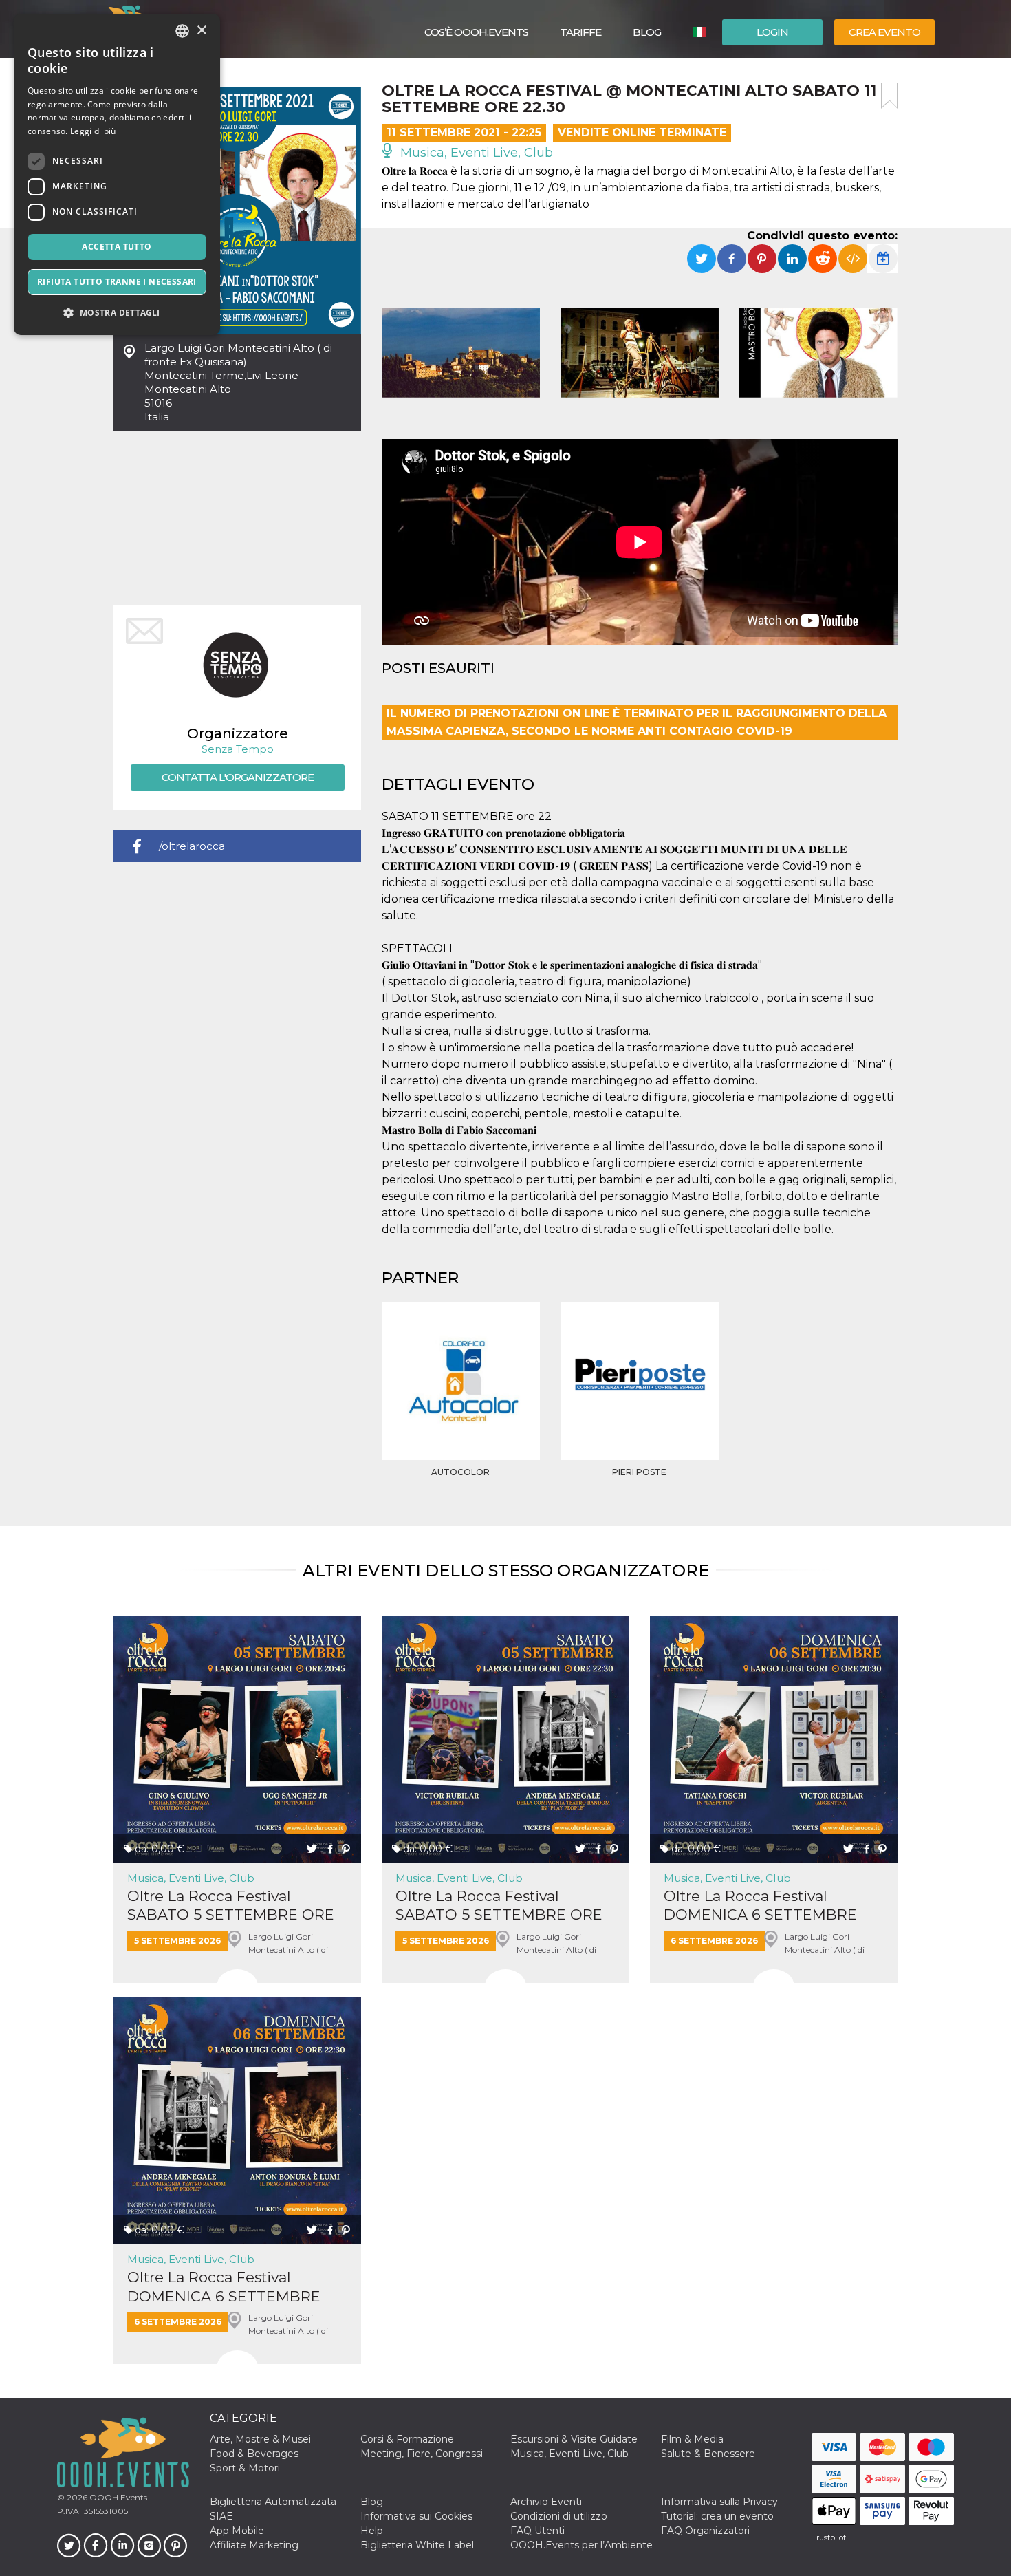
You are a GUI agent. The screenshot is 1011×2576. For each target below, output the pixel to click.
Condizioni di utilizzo (559, 2516)
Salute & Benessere (708, 2454)
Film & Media (692, 2439)
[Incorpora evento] (853, 259)
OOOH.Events (117, 2497)
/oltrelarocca (192, 846)
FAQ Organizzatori (705, 2531)
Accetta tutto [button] (117, 247)
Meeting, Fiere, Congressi (422, 2454)
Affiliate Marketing (254, 2545)
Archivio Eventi (546, 2502)
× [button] (201, 31)
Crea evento (884, 32)
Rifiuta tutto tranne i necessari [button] (117, 282)
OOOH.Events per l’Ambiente (581, 2545)
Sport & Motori (245, 2468)
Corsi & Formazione (407, 2439)
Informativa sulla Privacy (719, 2502)
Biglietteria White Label (417, 2545)
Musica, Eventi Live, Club (475, 153)
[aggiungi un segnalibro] (889, 96)
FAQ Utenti (537, 2531)
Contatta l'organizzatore (238, 777)
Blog (647, 32)
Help (372, 2531)
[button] (117, 313)
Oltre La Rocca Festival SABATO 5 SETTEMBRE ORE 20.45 (231, 1906)
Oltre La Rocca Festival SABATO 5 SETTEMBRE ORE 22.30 (499, 1906)
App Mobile (237, 2531)
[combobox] (182, 31)
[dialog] (117, 174)
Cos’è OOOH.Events (476, 32)
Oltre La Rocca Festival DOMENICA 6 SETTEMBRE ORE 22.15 (224, 2287)
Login (772, 32)
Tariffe (580, 32)
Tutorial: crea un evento (717, 2516)
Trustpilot (829, 2537)
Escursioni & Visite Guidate (574, 2439)
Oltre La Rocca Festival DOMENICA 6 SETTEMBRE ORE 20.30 (760, 1906)
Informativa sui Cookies (416, 2516)
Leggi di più (93, 131)
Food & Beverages (254, 2454)
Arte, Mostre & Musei (260, 2439)
